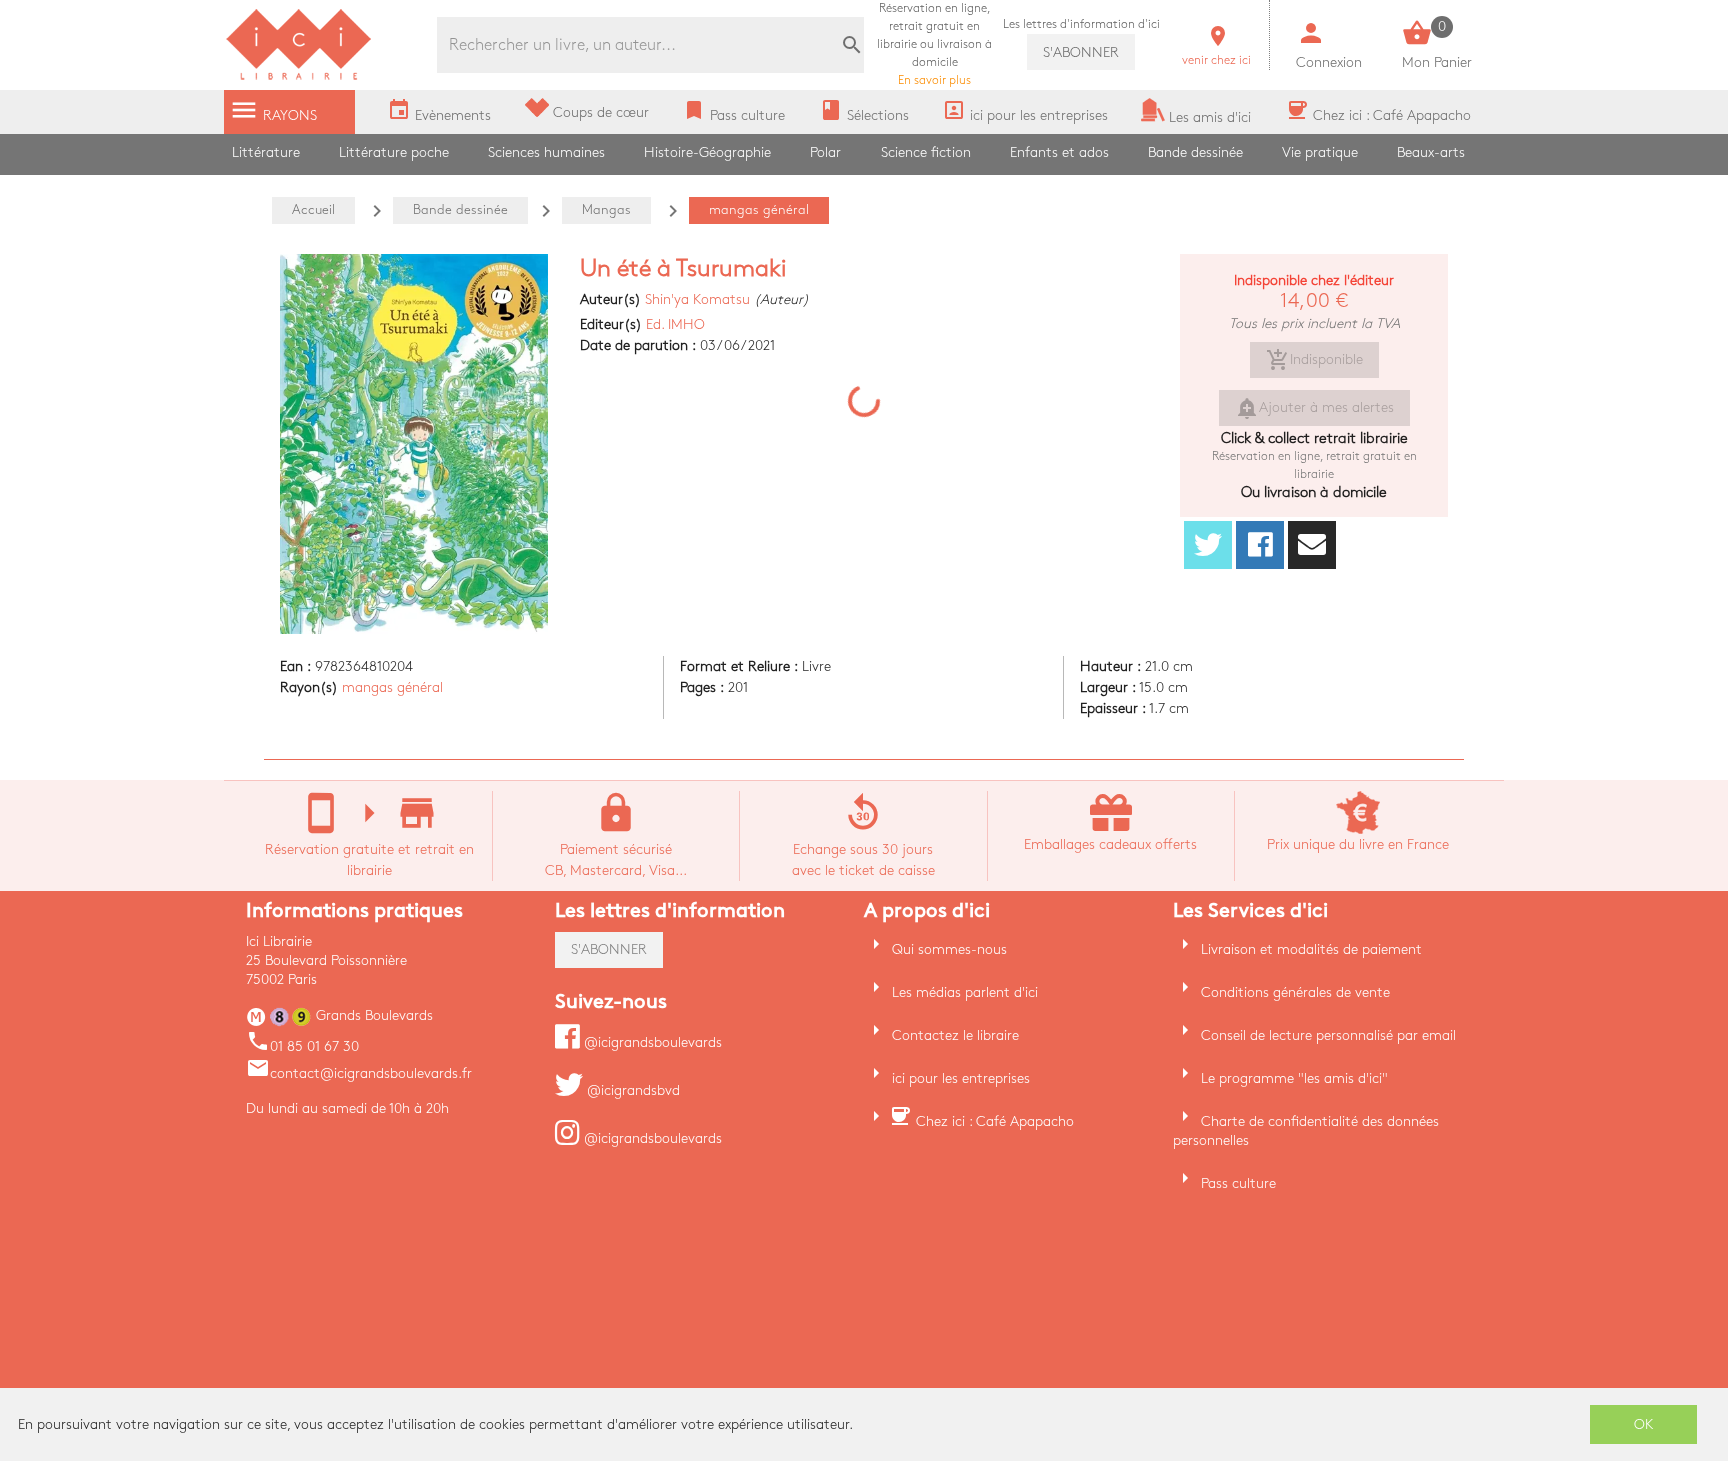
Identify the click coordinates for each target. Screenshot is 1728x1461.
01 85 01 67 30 (302, 1046)
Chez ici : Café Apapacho (995, 1121)
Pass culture (1238, 1183)
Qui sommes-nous (949, 949)
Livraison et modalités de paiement (1311, 949)
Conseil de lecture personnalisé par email (1328, 1035)
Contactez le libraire (955, 1035)
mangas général (392, 687)
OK (1644, 1424)
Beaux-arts (1431, 152)
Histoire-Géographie (707, 152)
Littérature (266, 152)
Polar (825, 152)
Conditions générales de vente (1295, 992)
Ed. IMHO (675, 324)
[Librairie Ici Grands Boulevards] (299, 77)
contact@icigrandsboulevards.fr (359, 1073)
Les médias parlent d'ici (965, 992)
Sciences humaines (546, 152)
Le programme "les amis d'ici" (1294, 1078)
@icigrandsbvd (631, 1090)
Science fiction (926, 152)
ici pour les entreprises (961, 1078)
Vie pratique (1320, 152)
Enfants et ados (1059, 152)
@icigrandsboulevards (651, 1042)
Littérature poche (394, 152)
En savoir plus (934, 44)
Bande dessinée (1195, 152)
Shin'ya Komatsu (697, 299)
